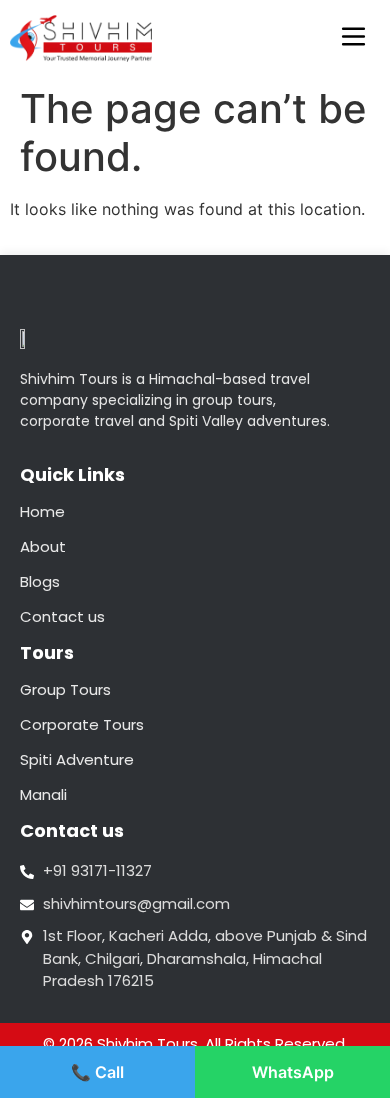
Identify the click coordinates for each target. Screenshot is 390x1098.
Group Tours (65, 689)
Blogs (40, 581)
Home (42, 511)
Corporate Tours (82, 724)
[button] (353, 38)
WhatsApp (293, 1072)
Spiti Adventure (77, 759)
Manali (43, 794)
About (43, 546)
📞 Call (97, 1072)
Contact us (62, 616)
